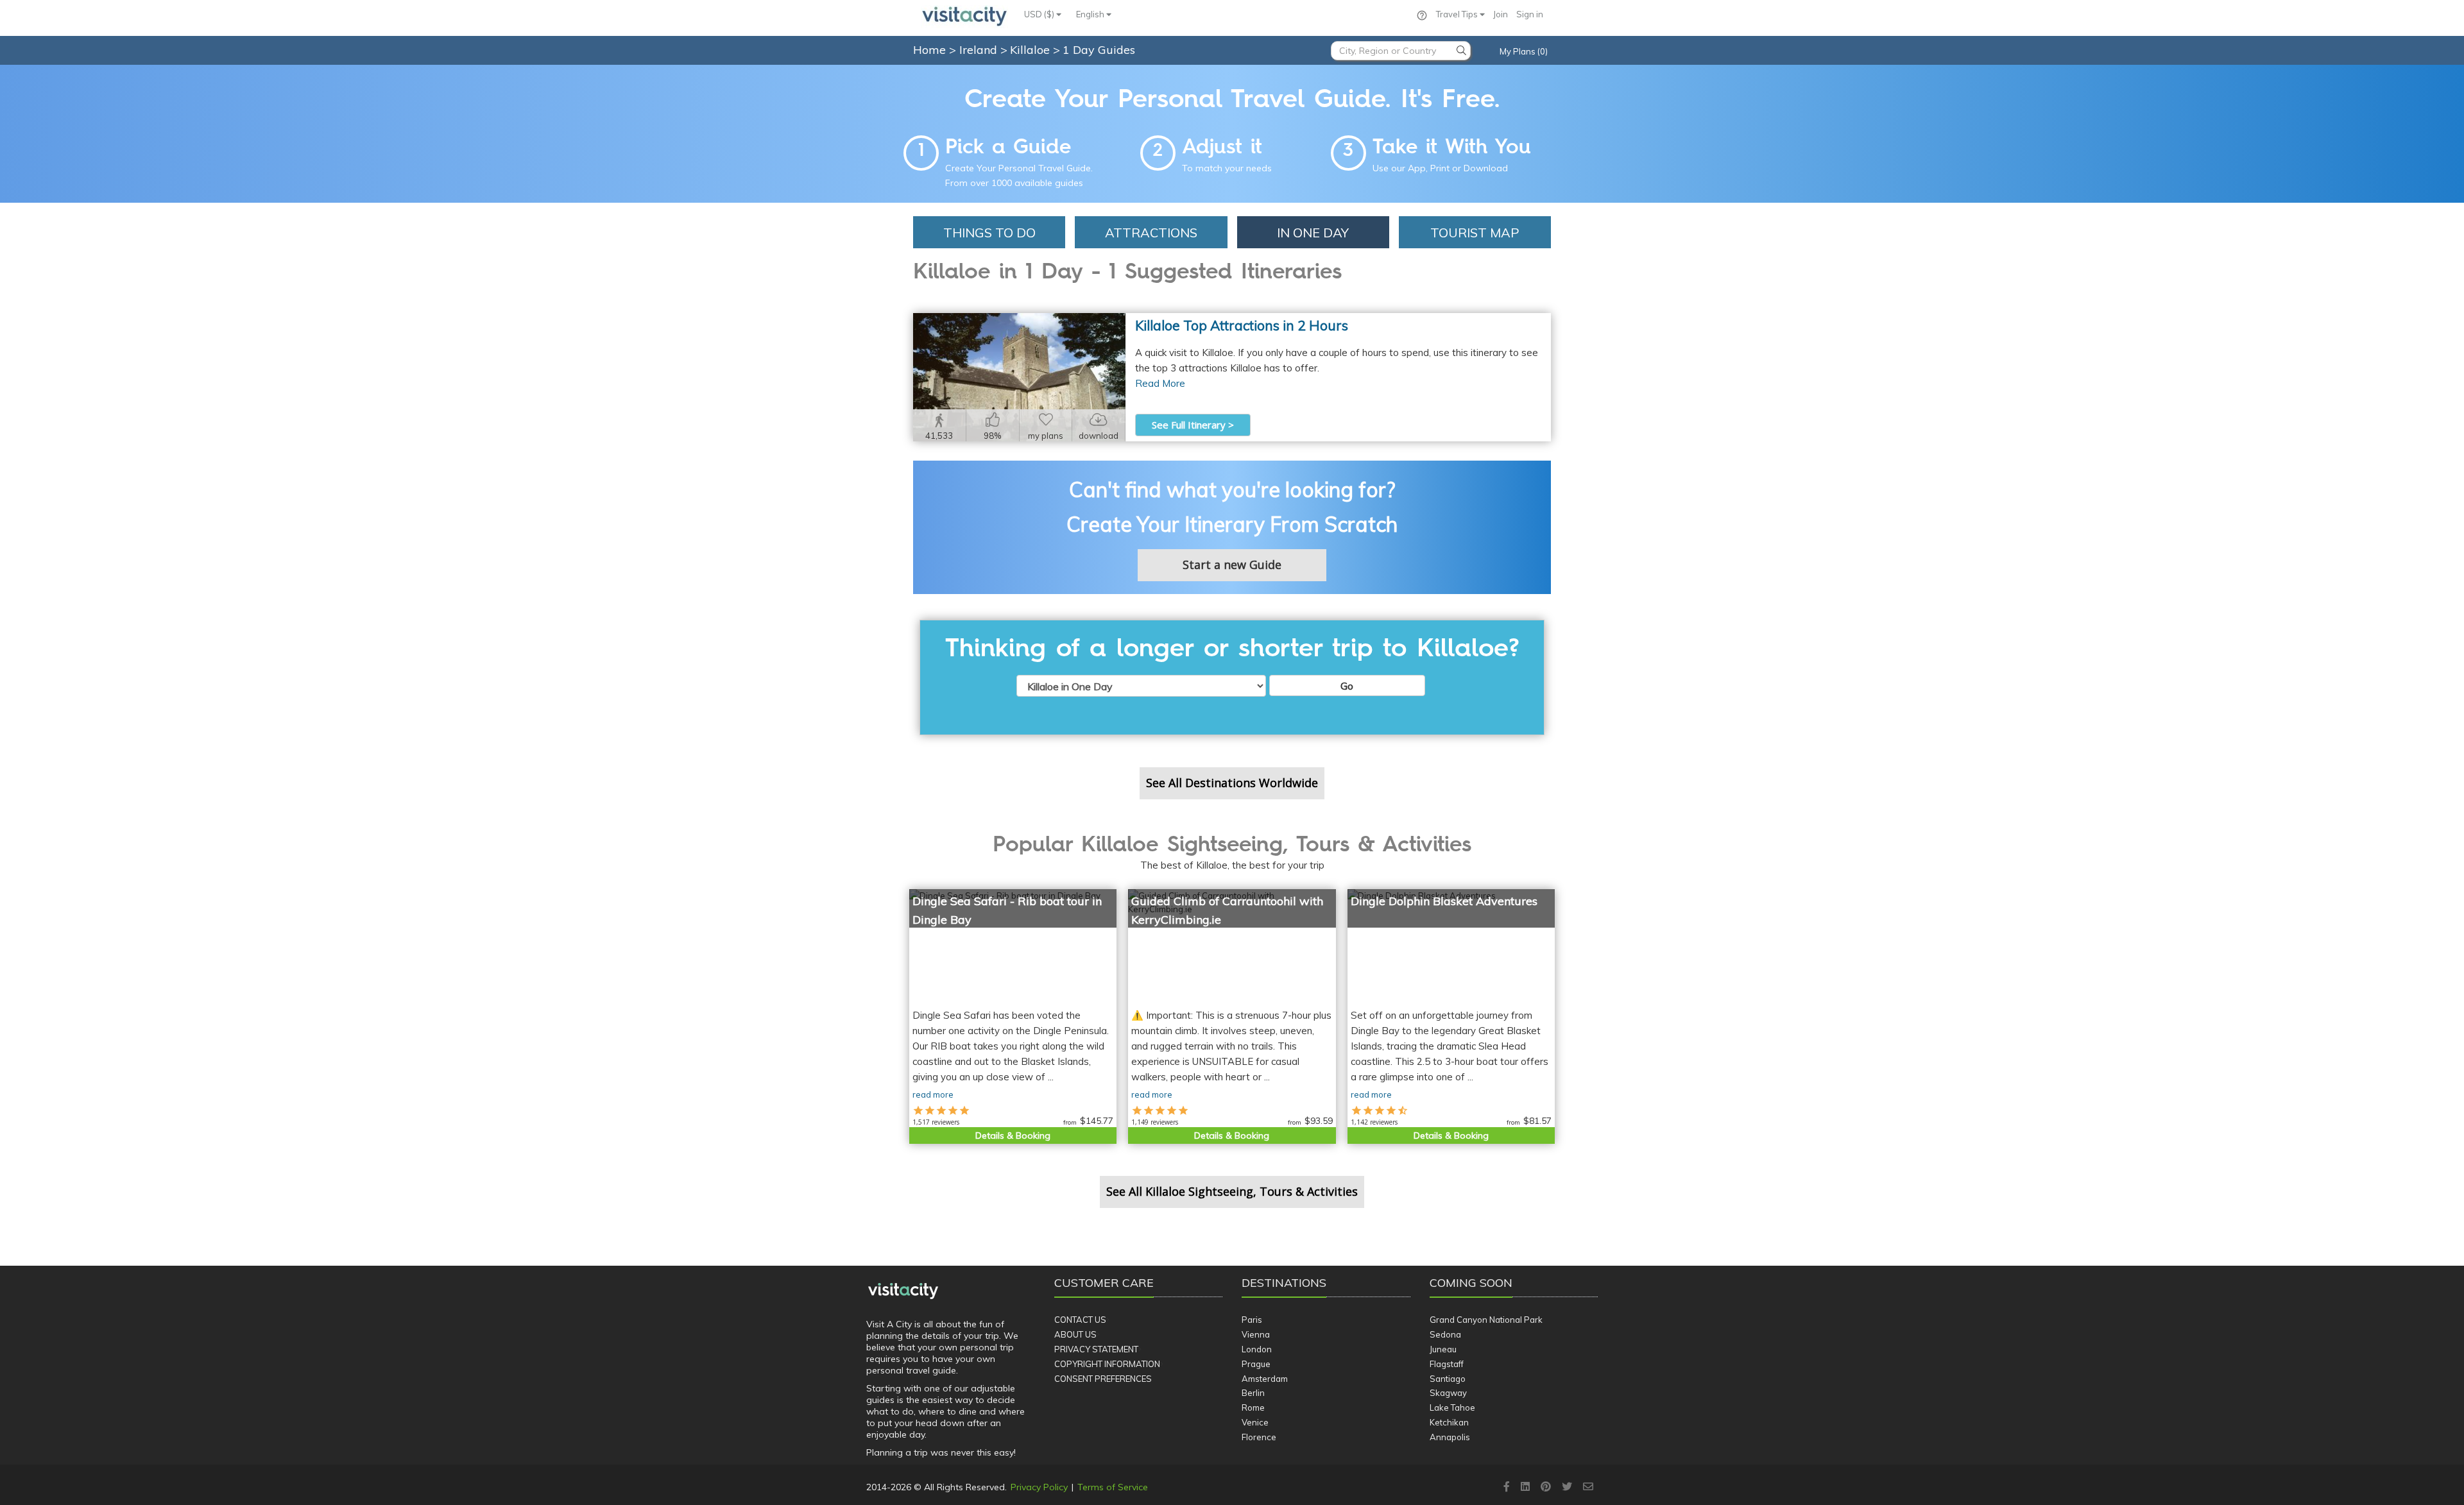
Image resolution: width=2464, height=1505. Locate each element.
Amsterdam (1265, 1379)
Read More (1160, 383)
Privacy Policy (1039, 1487)
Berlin (1253, 1393)
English (1091, 14)
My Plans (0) (1524, 51)
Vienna (1256, 1334)
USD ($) (1040, 14)
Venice (1255, 1422)
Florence (1259, 1437)
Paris (1252, 1320)
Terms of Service (1113, 1487)
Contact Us (1080, 1320)
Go (1347, 686)
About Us (1075, 1334)
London (1257, 1349)
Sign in (1530, 14)
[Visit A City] (903, 1291)
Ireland (980, 50)
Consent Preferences (1103, 1379)
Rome (1253, 1407)
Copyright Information (1107, 1364)
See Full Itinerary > (1193, 425)
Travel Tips (1458, 14)
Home (929, 50)
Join (1501, 14)
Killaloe (1031, 50)
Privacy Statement (1096, 1349)
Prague (1256, 1364)
